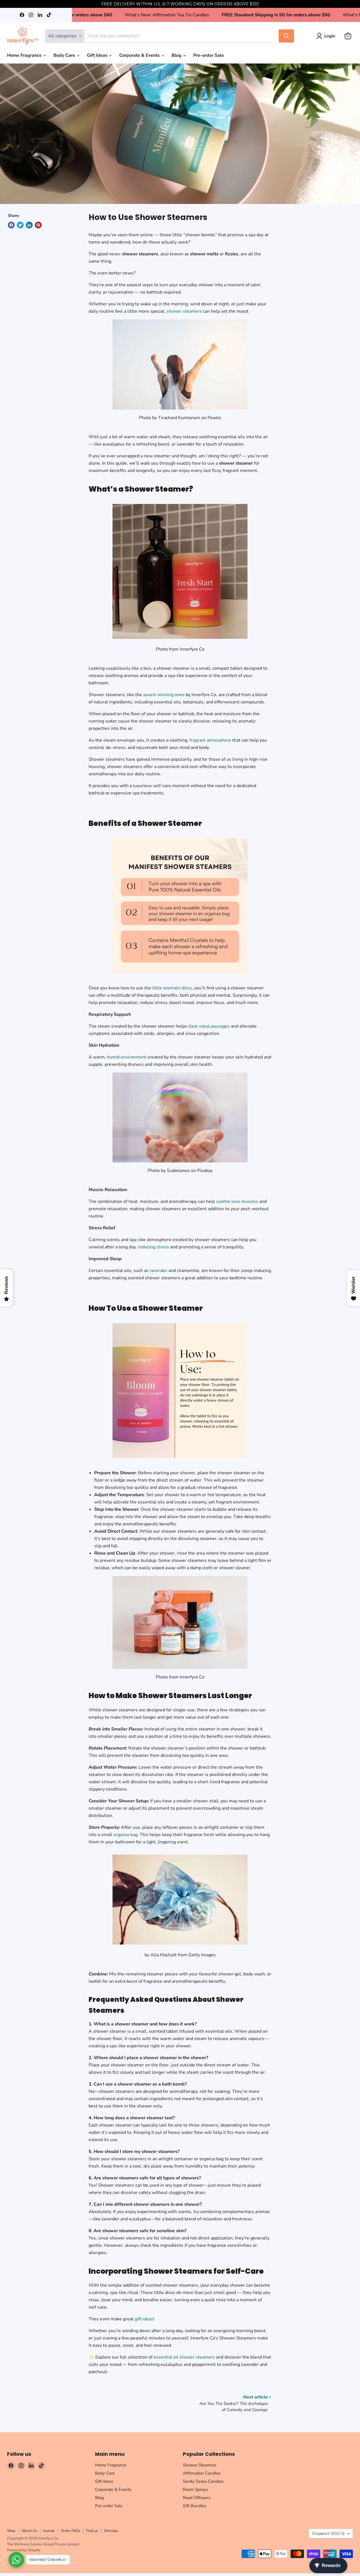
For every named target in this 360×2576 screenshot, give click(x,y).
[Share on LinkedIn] (29, 225)
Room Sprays (195, 2489)
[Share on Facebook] (11, 225)
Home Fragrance (25, 55)
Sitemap (111, 2531)
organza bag (125, 1835)
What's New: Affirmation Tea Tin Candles (119, 15)
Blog (177, 55)
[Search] (286, 36)
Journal (49, 2531)
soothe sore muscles (237, 1201)
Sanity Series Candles (203, 2481)
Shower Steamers (200, 2465)
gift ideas (144, 2319)
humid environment (127, 1057)
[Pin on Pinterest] (38, 225)
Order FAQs (70, 2531)
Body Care (65, 55)
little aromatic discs (172, 988)
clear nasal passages (209, 1026)
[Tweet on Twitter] (20, 225)
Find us (92, 2531)
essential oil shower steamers (184, 2357)
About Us (29, 2531)
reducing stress (153, 1247)
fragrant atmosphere (210, 740)
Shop (11, 2531)
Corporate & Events (140, 55)
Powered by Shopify (24, 2550)
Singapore (328, 2533)
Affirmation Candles (202, 2473)
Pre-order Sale (209, 55)
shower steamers (184, 311)
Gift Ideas (98, 55)
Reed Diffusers (197, 2498)
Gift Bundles (194, 2506)
